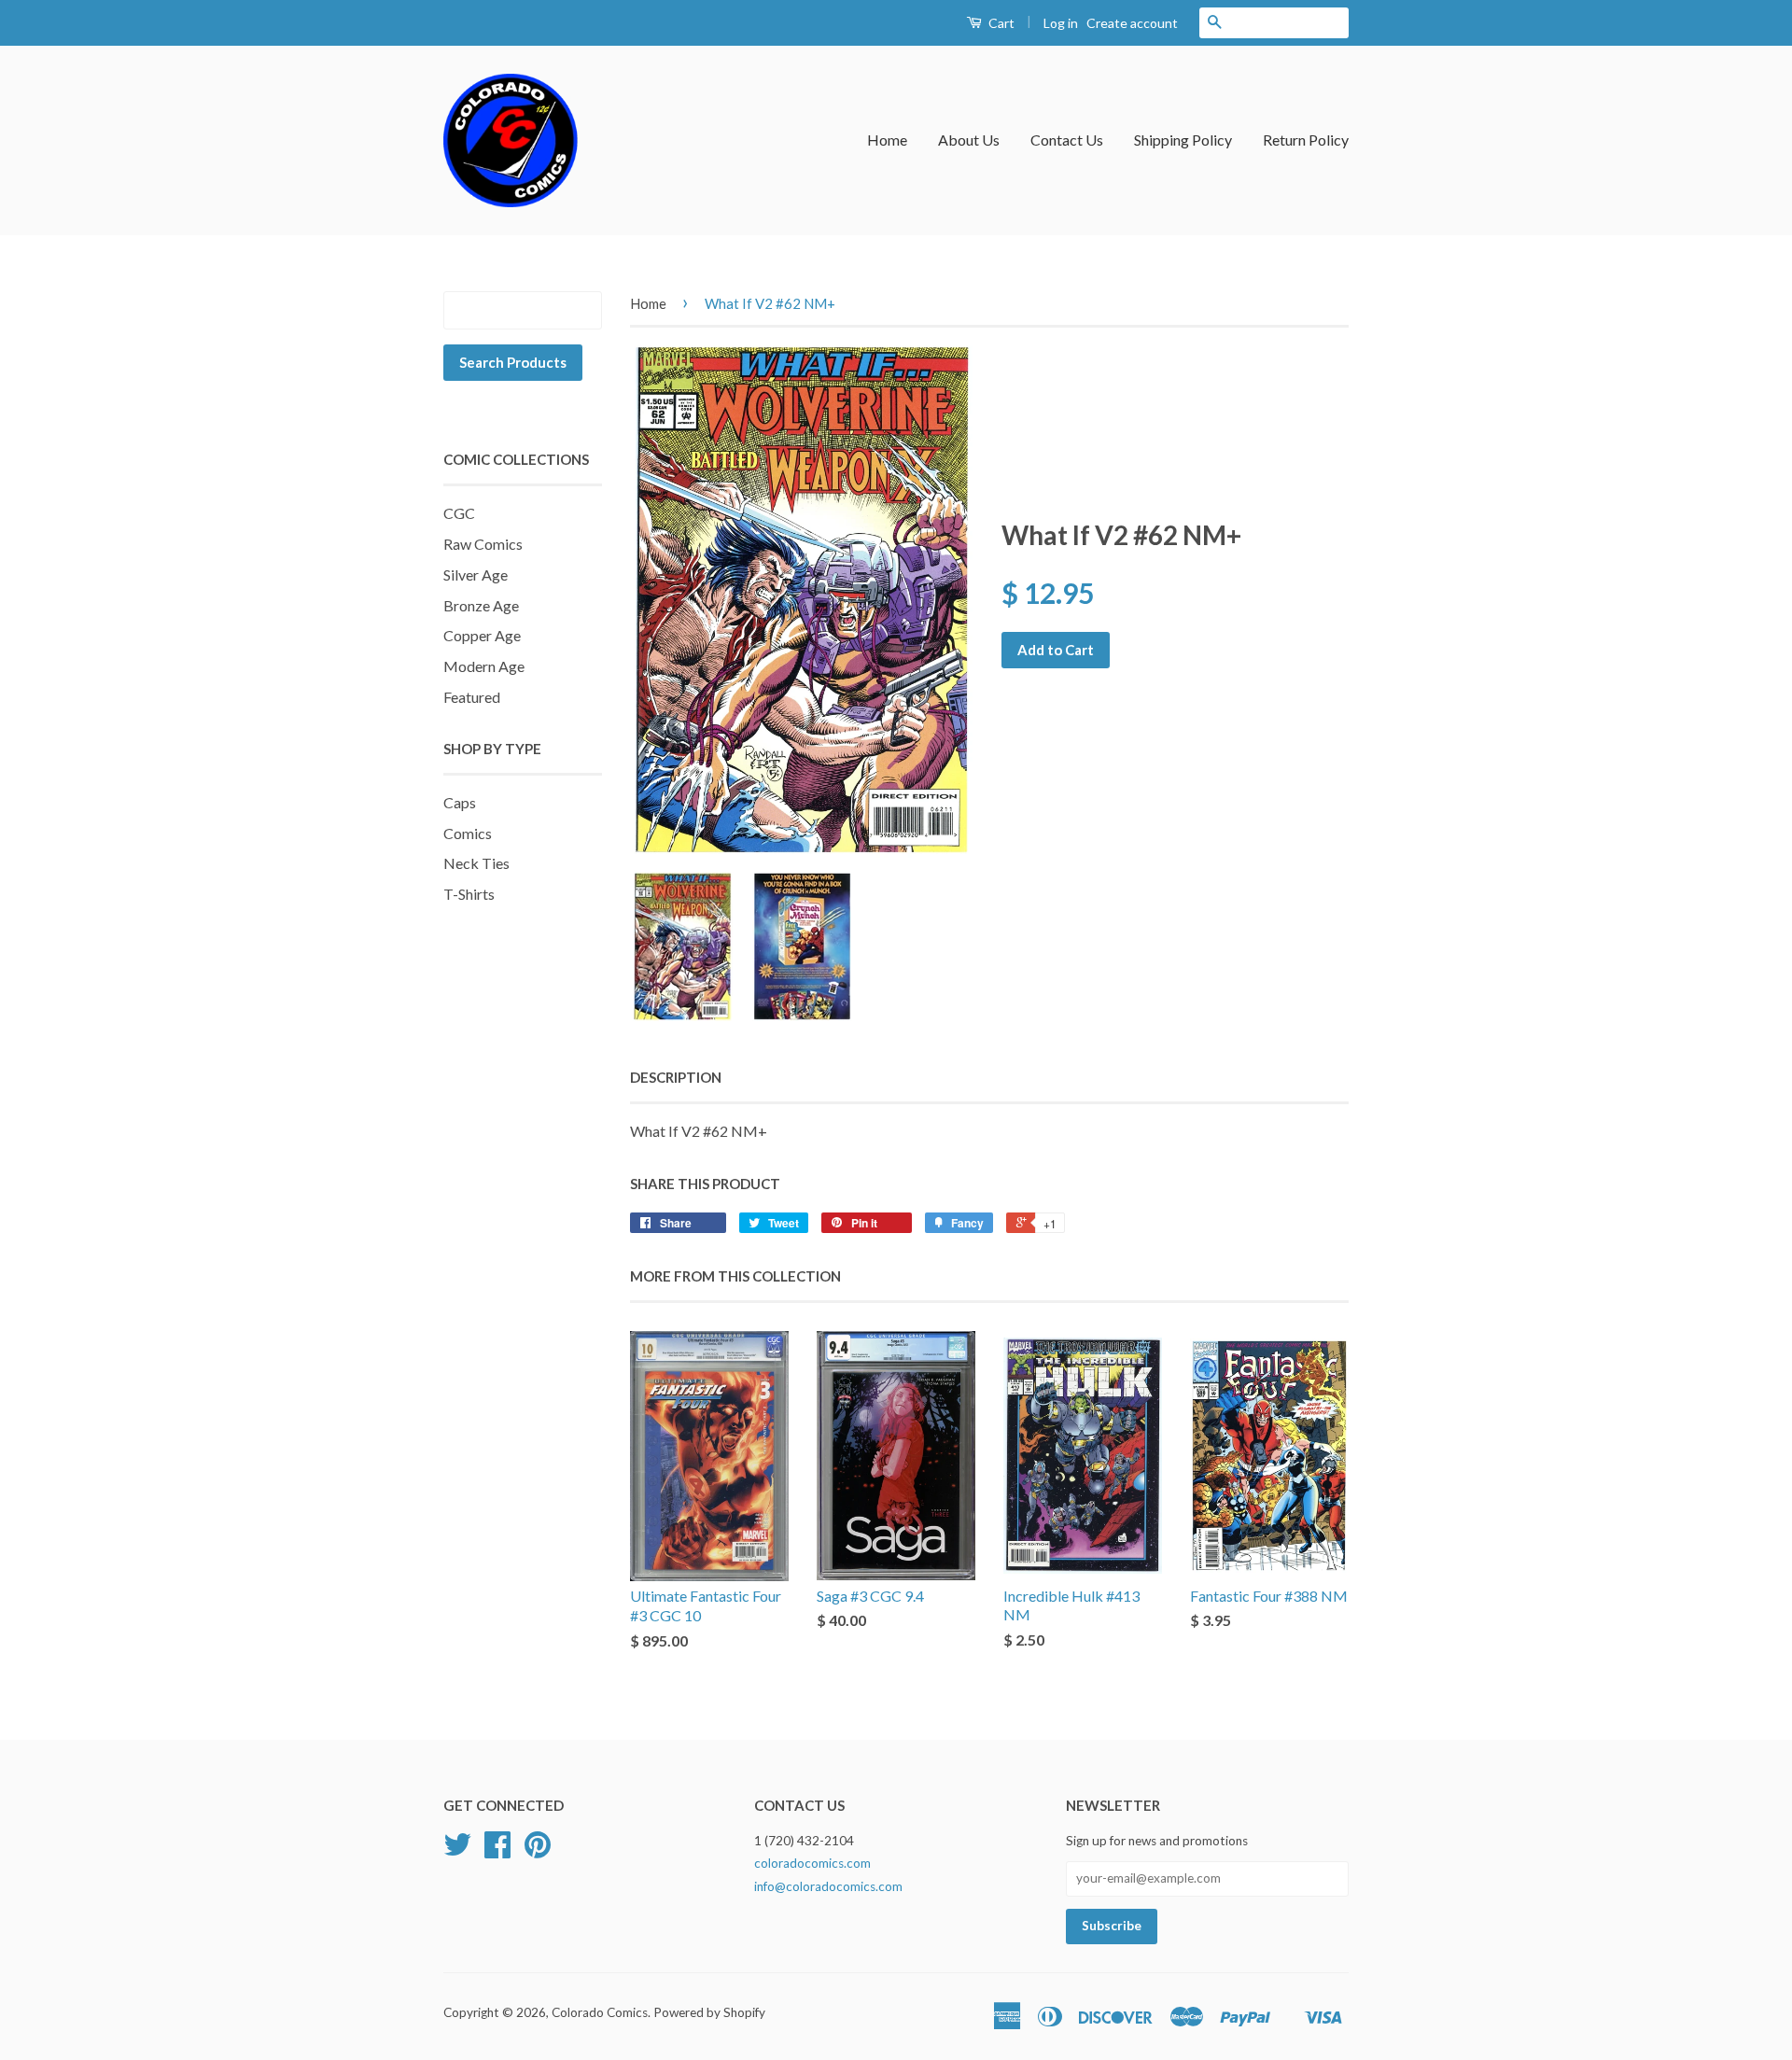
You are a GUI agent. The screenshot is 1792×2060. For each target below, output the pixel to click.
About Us (969, 140)
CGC (459, 513)
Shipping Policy (1183, 140)
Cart (1000, 23)
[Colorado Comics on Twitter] (457, 1851)
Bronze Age (481, 605)
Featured (472, 697)
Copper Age (482, 635)
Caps (460, 802)
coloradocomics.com (812, 1863)
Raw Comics (483, 544)
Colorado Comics (600, 2012)
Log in (1061, 23)
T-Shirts (469, 894)
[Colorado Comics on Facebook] (497, 1851)
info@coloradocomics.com (828, 1886)
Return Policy (1306, 140)
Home (887, 140)
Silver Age (476, 575)
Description (676, 1077)
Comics (468, 833)
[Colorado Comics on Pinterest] (538, 1851)
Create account (1132, 23)
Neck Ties (476, 863)
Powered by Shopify (709, 2012)
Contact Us (1067, 140)
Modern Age (484, 666)
